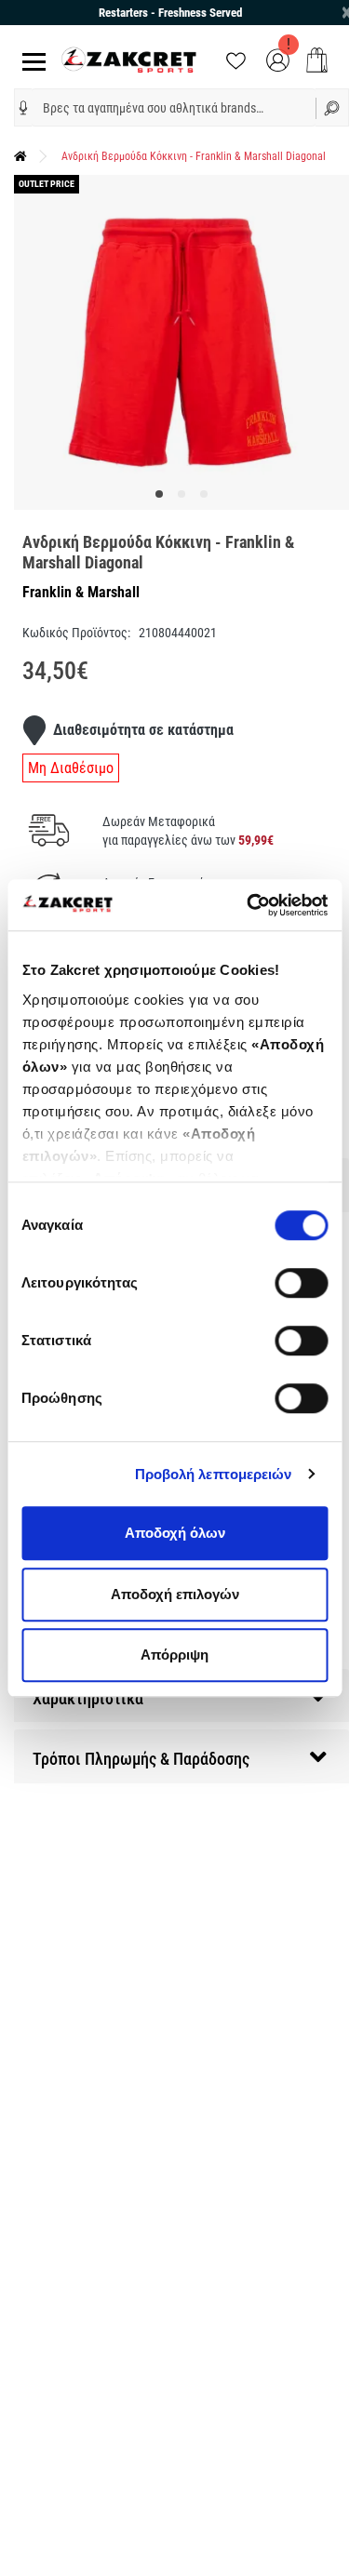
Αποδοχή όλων (175, 1533)
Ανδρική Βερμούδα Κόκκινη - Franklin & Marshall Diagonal (194, 156)
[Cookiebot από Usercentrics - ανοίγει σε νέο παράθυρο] (249, 905)
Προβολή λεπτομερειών (214, 1474)
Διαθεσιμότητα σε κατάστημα (143, 730)
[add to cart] (317, 60)
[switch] (301, 1283)
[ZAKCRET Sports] (129, 59)
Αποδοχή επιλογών (175, 1594)
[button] (23, 108)
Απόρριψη (175, 1655)
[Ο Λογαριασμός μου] (278, 59)
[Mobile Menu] (30, 60)
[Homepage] (20, 156)
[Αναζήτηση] (332, 107)
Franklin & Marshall (81, 592)
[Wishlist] (236, 59)
